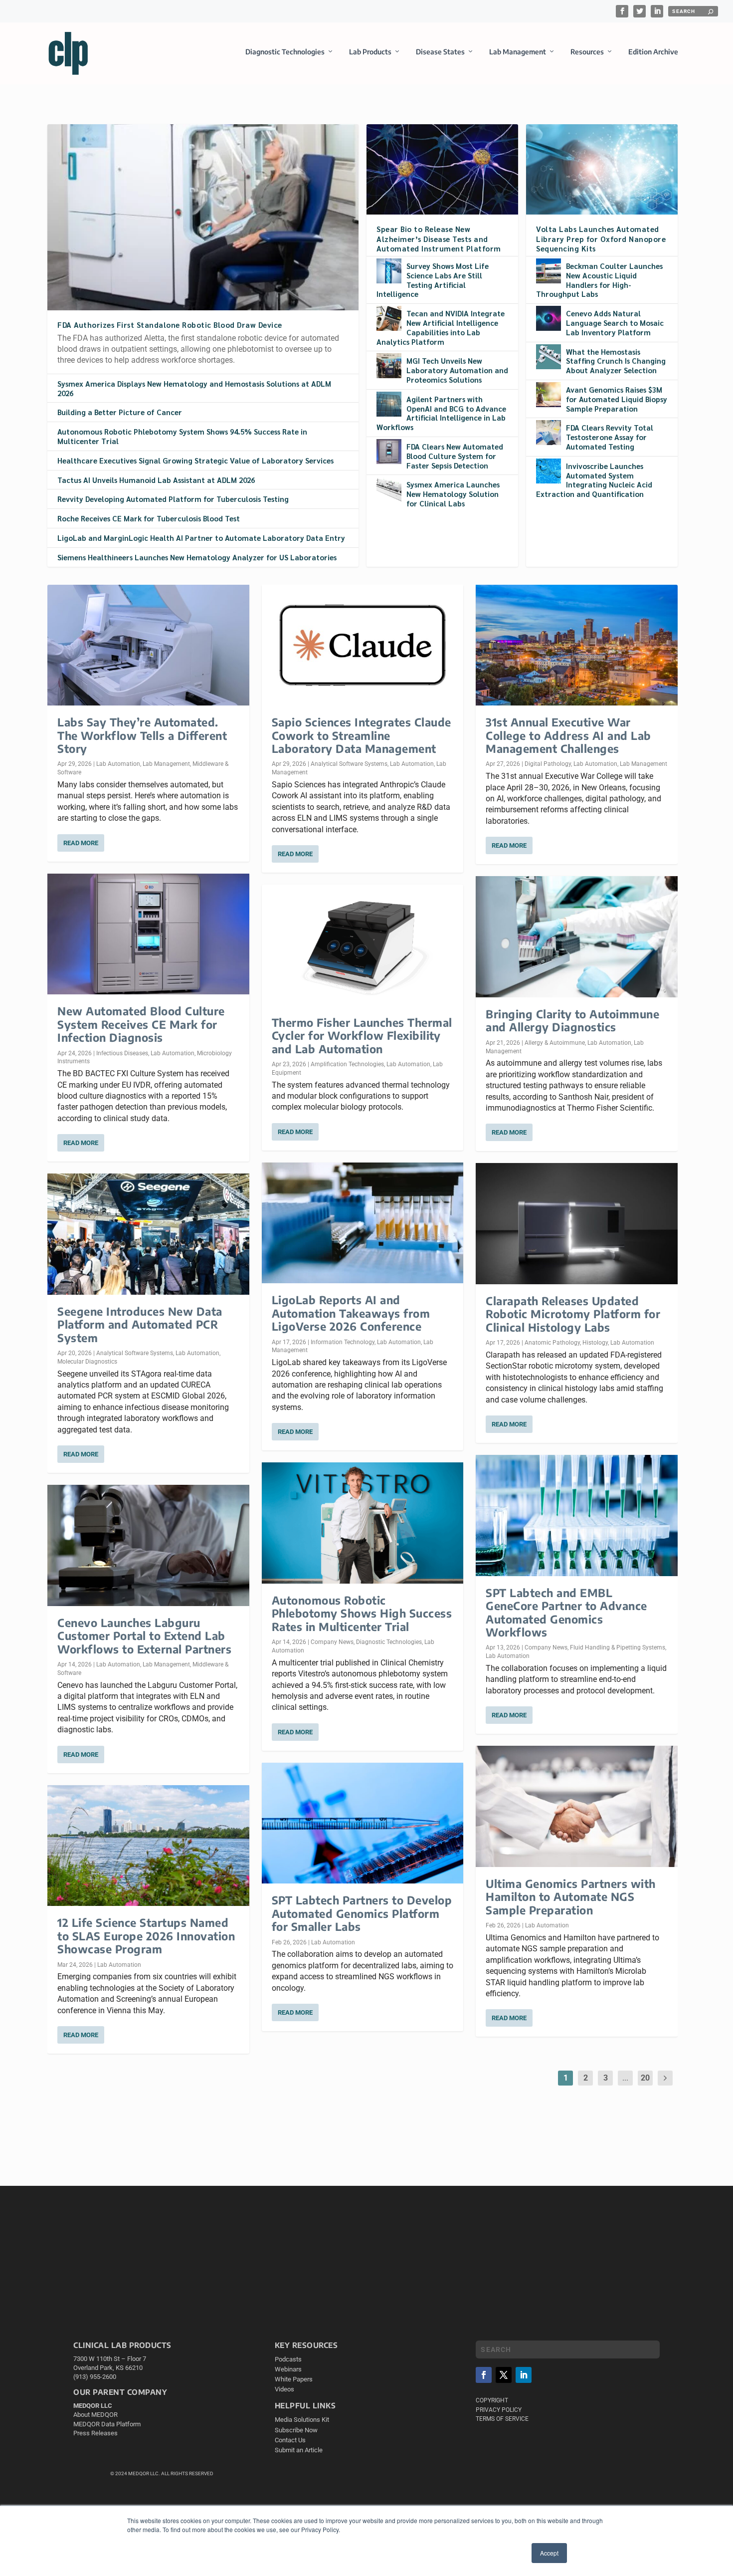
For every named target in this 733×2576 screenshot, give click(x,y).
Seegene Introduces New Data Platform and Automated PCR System (140, 1324)
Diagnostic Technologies (285, 52)
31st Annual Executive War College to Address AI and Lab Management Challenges (568, 735)
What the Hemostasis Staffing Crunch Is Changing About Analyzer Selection (616, 361)
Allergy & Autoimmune (555, 1043)
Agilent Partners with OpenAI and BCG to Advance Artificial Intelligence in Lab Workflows (441, 413)
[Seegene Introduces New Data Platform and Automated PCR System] (148, 1234)
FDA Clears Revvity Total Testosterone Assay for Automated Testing (610, 437)
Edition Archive (653, 52)
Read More (81, 843)
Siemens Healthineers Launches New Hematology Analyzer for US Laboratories (197, 557)
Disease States (440, 52)
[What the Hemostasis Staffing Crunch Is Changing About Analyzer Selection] (549, 357)
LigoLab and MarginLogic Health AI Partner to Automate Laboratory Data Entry (201, 538)
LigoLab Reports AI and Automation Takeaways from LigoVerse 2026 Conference (351, 1313)
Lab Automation (118, 764)
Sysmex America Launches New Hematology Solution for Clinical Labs (453, 494)
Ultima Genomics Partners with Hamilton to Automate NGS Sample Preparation (571, 1897)
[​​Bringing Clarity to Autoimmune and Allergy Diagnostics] (577, 937)
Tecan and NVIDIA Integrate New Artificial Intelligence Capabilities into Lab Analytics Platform (441, 327)
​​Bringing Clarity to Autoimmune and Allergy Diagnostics (572, 1020)
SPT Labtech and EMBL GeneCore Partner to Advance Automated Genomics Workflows (566, 1612)
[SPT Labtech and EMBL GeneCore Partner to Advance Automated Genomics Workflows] (577, 1516)
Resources (587, 52)
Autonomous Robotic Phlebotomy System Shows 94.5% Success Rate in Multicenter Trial (182, 436)
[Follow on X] (504, 2375)
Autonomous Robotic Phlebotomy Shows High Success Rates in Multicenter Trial (362, 1613)
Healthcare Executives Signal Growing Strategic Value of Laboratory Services (195, 460)
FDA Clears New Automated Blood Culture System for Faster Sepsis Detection (455, 456)
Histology (595, 1343)
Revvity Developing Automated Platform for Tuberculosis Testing (173, 499)
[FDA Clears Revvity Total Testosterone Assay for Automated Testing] (549, 433)
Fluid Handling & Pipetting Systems (618, 1647)
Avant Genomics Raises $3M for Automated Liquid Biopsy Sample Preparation (617, 399)
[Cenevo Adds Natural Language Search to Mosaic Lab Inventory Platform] (549, 318)
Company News (332, 1642)
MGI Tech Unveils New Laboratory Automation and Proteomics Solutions (457, 370)
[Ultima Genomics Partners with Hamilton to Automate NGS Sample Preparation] (577, 1806)
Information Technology (343, 1342)
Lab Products (370, 52)
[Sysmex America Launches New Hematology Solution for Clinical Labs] (389, 489)
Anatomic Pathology (552, 1343)
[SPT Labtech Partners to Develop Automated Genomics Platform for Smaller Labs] (363, 1823)
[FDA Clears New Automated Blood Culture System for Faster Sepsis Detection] (389, 452)
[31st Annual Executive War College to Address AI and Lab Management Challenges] (577, 645)
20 (645, 2078)
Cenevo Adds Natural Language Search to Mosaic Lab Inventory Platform (615, 323)
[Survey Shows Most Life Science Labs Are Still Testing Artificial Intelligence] (389, 271)
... (625, 2078)
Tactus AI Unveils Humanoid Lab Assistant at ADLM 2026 (156, 480)
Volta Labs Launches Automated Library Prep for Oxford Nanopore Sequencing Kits (601, 238)
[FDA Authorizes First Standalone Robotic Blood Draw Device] (203, 217)
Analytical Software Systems (135, 1353)
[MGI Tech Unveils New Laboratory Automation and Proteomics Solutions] (389, 366)
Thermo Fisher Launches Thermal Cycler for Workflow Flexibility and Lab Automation (362, 1036)
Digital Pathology (548, 764)
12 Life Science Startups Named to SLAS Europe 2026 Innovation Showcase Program (146, 1936)
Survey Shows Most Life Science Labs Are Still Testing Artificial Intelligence (433, 280)
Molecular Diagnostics (87, 1362)
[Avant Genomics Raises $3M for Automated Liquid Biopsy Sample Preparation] (549, 395)
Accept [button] (549, 2553)
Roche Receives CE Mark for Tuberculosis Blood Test (149, 518)
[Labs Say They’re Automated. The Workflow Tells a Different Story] (148, 645)
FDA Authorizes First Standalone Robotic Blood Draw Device (170, 325)
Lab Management (518, 52)
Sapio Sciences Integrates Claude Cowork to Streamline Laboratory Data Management (362, 735)
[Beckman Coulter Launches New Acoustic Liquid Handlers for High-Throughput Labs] (549, 271)
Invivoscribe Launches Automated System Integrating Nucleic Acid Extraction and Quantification (594, 480)
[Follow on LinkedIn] (524, 2375)
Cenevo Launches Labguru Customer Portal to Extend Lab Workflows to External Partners (144, 1636)
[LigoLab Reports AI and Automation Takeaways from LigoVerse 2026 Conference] (363, 1223)
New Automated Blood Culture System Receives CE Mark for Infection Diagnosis (141, 1024)
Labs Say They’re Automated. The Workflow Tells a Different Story (142, 735)
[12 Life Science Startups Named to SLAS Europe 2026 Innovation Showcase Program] (148, 1846)
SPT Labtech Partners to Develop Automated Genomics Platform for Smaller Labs (362, 1913)
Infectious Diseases (122, 1053)
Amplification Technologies (347, 1064)
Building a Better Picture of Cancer (120, 412)
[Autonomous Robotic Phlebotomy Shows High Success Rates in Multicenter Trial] (363, 1523)
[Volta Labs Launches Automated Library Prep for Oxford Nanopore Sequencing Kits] (602, 169)
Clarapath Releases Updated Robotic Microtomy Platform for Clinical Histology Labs (573, 1314)
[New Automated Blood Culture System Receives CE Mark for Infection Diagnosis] (148, 934)
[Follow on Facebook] (484, 2375)
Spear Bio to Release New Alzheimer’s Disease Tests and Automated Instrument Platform (439, 238)
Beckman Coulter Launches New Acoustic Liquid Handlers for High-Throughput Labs (599, 280)
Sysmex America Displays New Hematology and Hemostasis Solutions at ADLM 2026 (194, 388)
